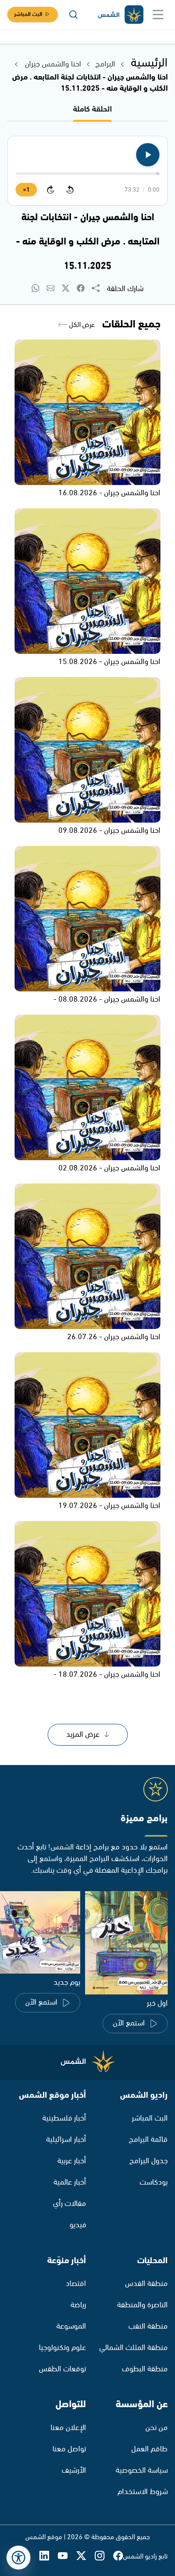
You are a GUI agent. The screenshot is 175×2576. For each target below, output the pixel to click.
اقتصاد (76, 2284)
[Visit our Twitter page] (86, 2556)
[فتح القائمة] (158, 15)
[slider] (87, 174)
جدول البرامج (149, 2161)
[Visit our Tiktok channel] (30, 2556)
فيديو (78, 2225)
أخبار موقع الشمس (52, 2095)
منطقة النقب (148, 2326)
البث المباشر (28, 14)
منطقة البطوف (145, 2369)
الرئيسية (149, 63)
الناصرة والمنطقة (142, 2305)
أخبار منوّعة (67, 2261)
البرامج (105, 64)
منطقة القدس (146, 2284)
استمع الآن (129, 2023)
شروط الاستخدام (143, 2492)
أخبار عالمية (70, 2182)
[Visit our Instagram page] (104, 2556)
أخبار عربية (72, 2161)
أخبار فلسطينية (64, 2118)
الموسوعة (71, 2326)
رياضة (78, 2305)
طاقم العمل (149, 2449)
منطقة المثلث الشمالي (133, 2348)
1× (26, 190)
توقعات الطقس (62, 2369)
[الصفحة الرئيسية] (120, 15)
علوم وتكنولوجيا (62, 2348)
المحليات (152, 2261)
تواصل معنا (69, 2449)
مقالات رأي (70, 2204)
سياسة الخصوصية (142, 2471)
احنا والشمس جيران (52, 64)
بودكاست (154, 2182)
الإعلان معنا (68, 2428)
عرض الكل (81, 325)
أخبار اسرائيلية (66, 2140)
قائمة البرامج (148, 2140)
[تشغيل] (148, 155)
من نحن (157, 2428)
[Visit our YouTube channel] (67, 2556)
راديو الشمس (144, 2095)
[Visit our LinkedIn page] (49, 2556)
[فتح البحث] (73, 15)
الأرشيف (74, 2471)
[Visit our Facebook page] (118, 2556)
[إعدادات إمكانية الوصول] (18, 2558)
